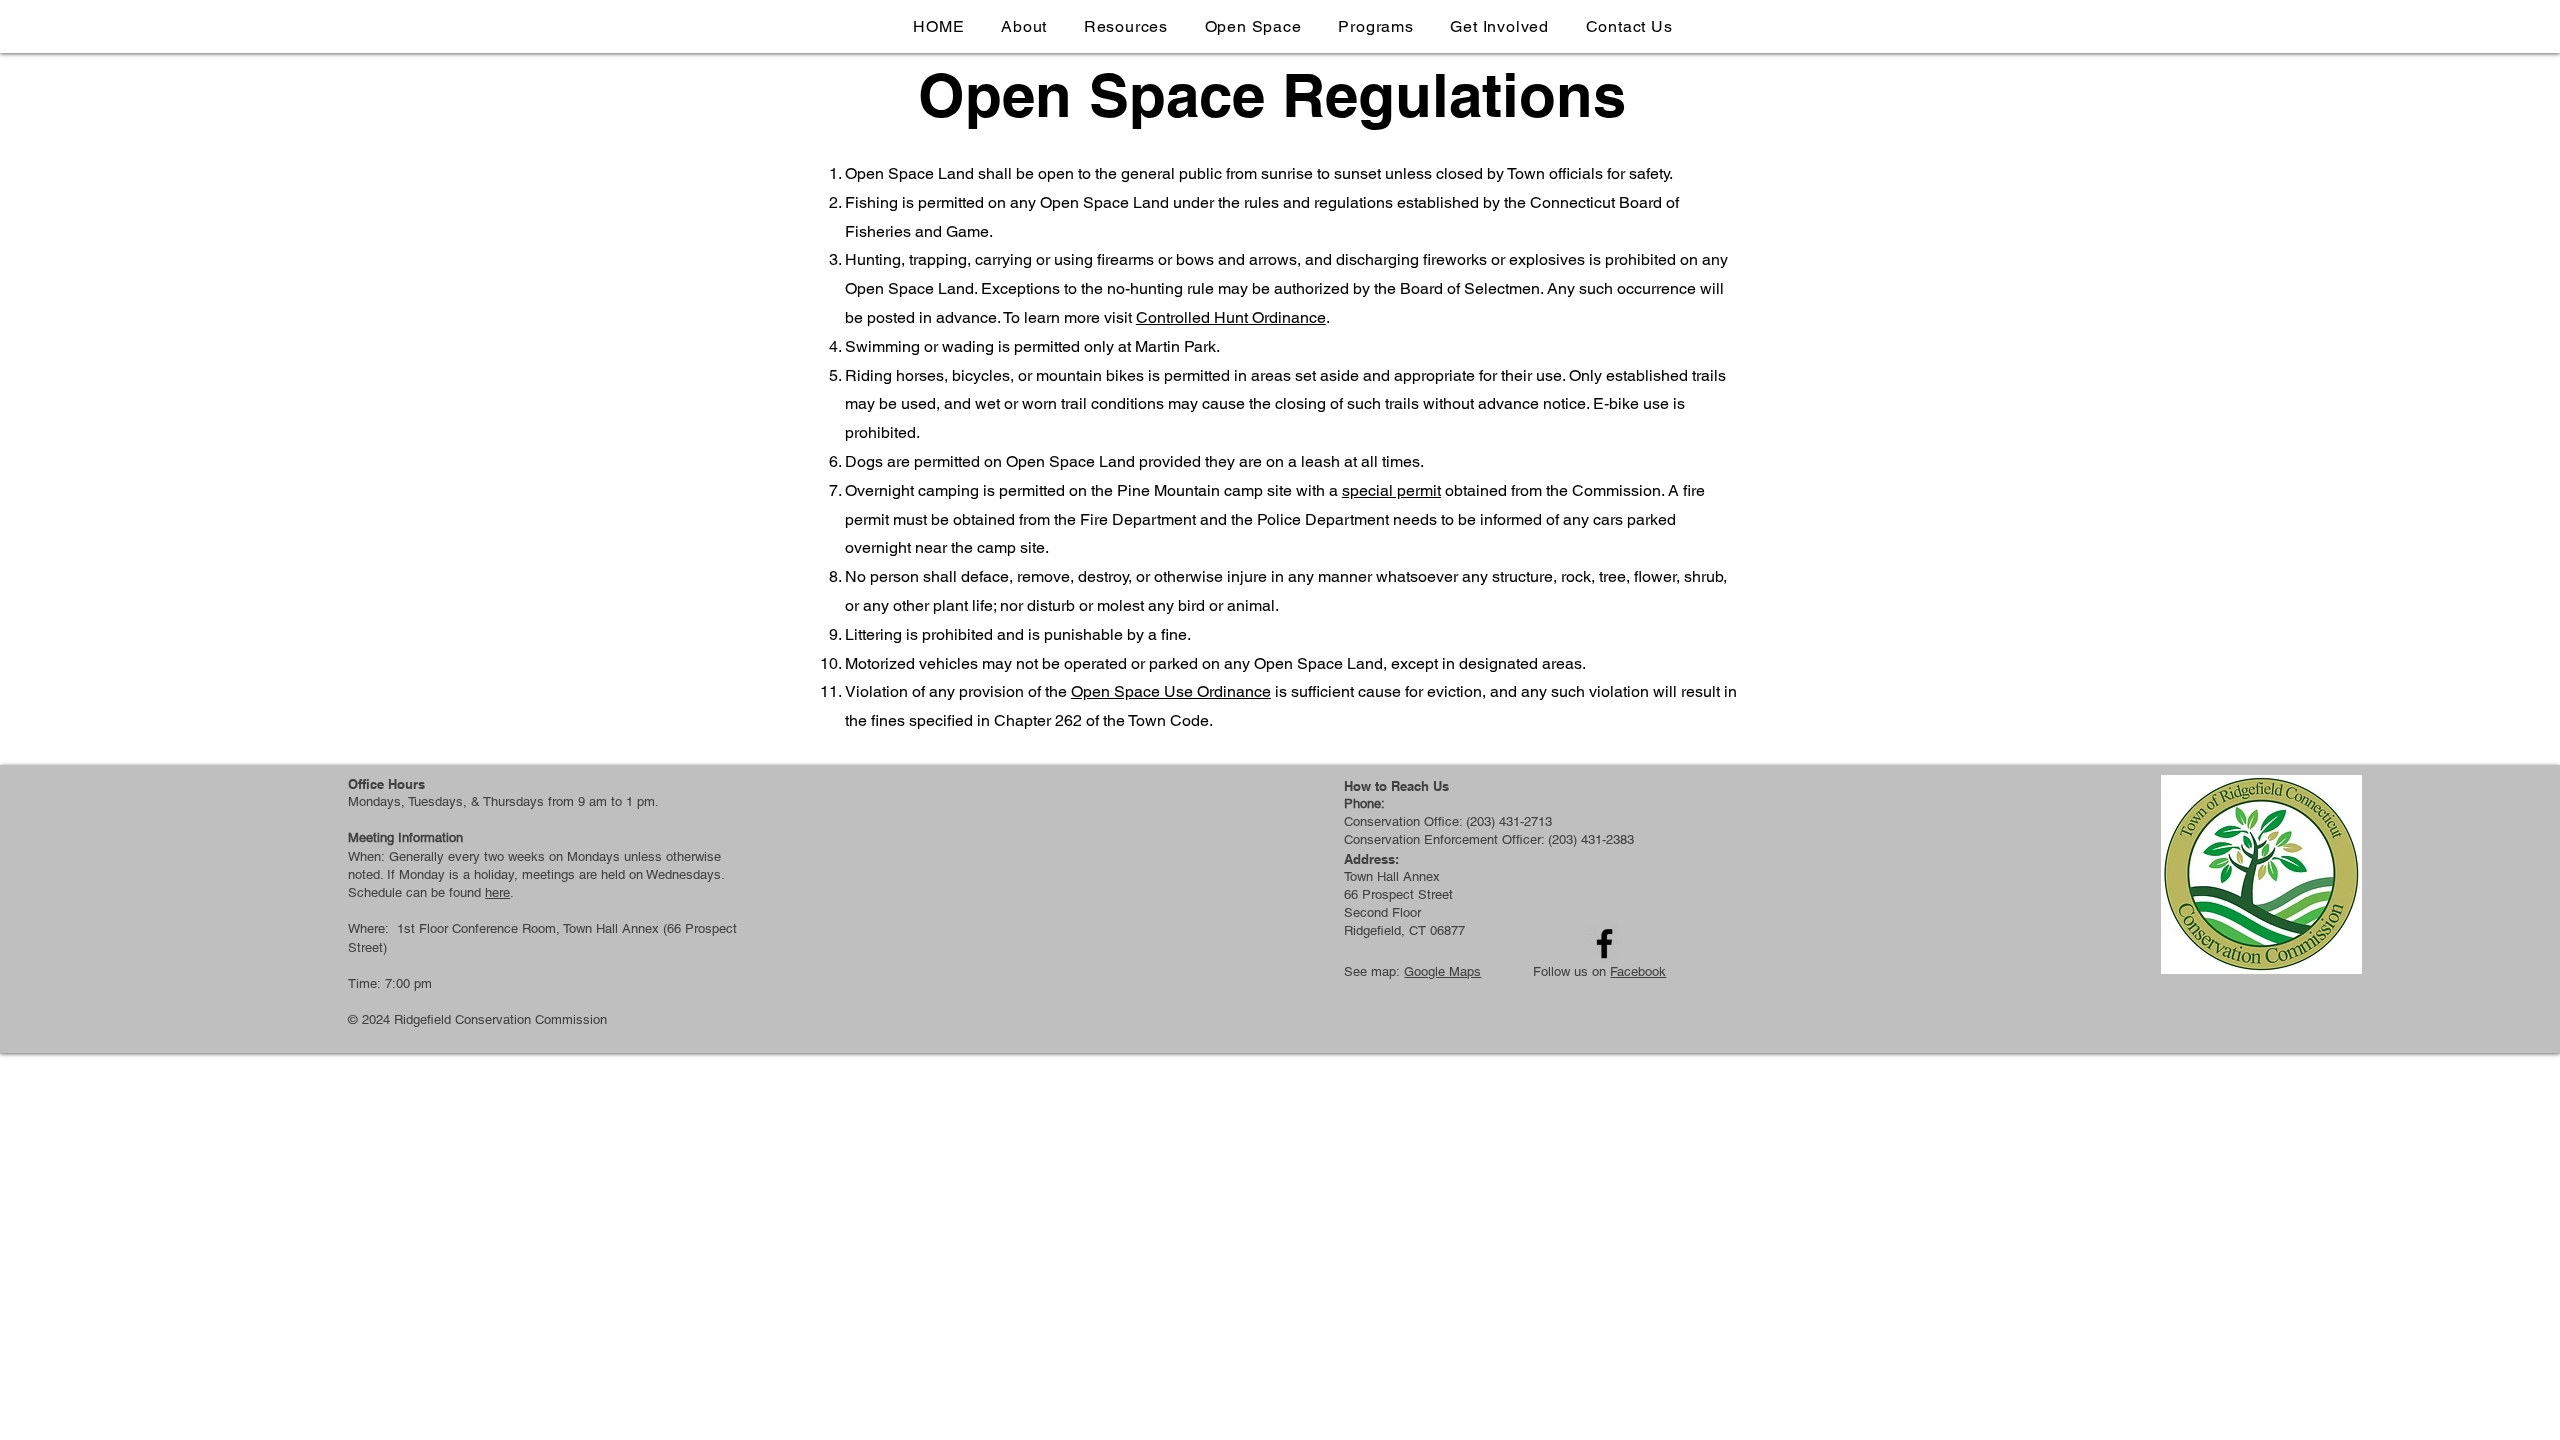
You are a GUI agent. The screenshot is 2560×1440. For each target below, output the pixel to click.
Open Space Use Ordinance (1171, 691)
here (497, 892)
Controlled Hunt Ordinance (1231, 317)
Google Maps (1442, 971)
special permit (1391, 490)
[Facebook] (1604, 943)
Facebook (1638, 971)
